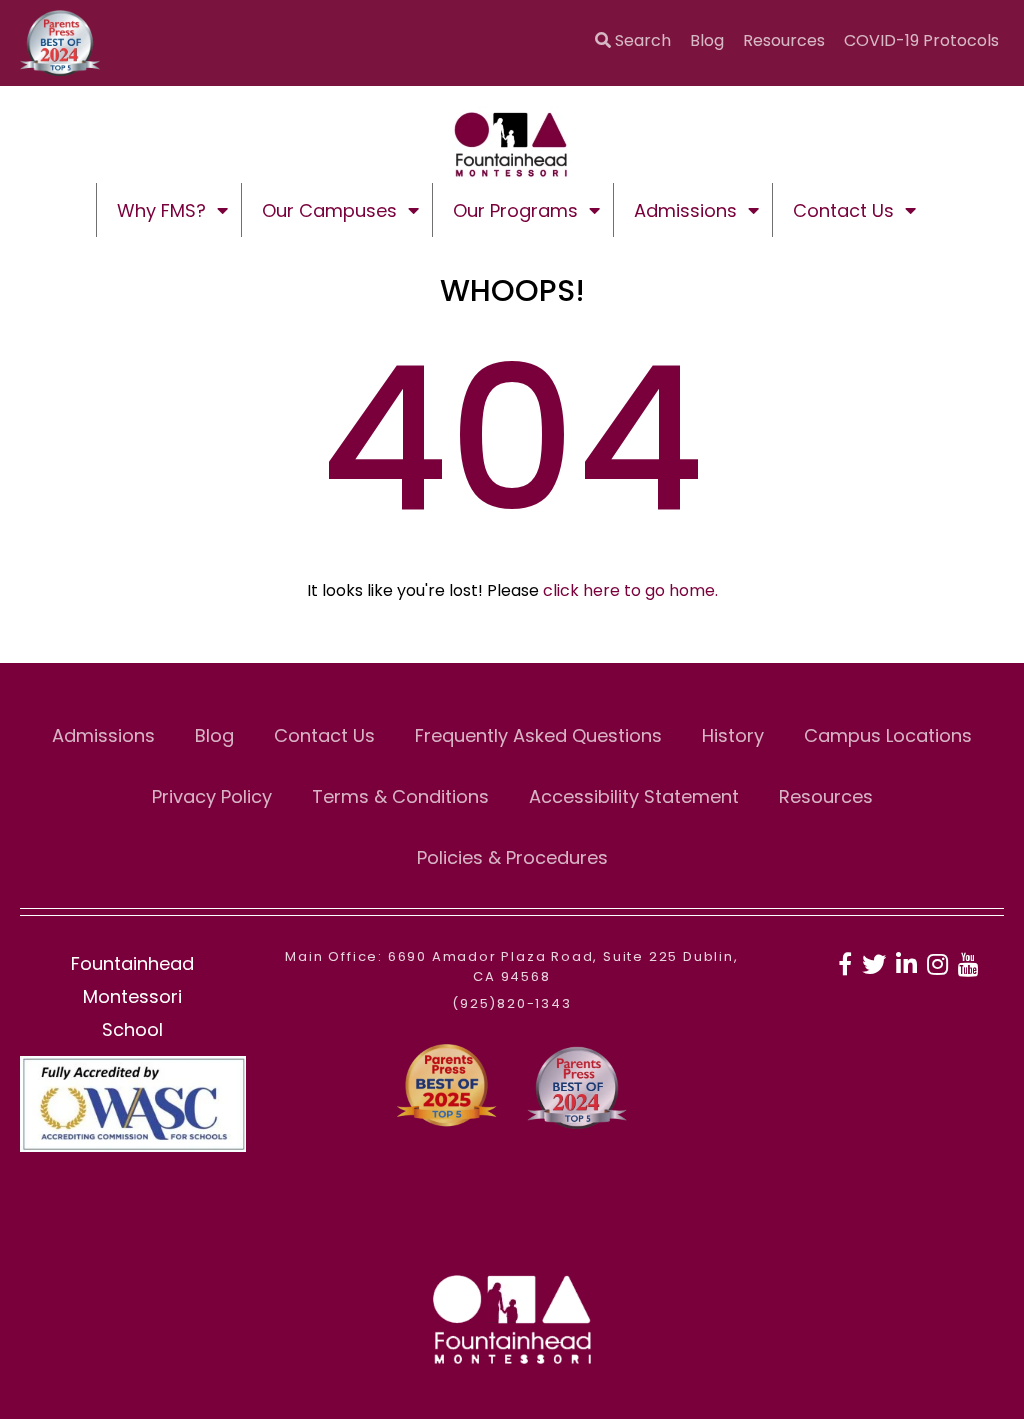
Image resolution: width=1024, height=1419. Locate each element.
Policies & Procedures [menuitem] (512, 857)
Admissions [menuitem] (685, 210)
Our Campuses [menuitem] (329, 210)
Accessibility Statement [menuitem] (634, 796)
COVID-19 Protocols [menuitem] (921, 40)
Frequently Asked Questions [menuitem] (538, 735)
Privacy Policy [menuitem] (212, 796)
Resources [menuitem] (784, 40)
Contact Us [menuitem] (843, 210)
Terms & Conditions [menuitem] (400, 796)
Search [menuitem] (641, 40)
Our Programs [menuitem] (515, 210)
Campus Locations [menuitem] (888, 735)
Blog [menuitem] (707, 40)
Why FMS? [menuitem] (161, 210)
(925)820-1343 (511, 1003)
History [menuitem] (733, 735)
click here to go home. (630, 590)
